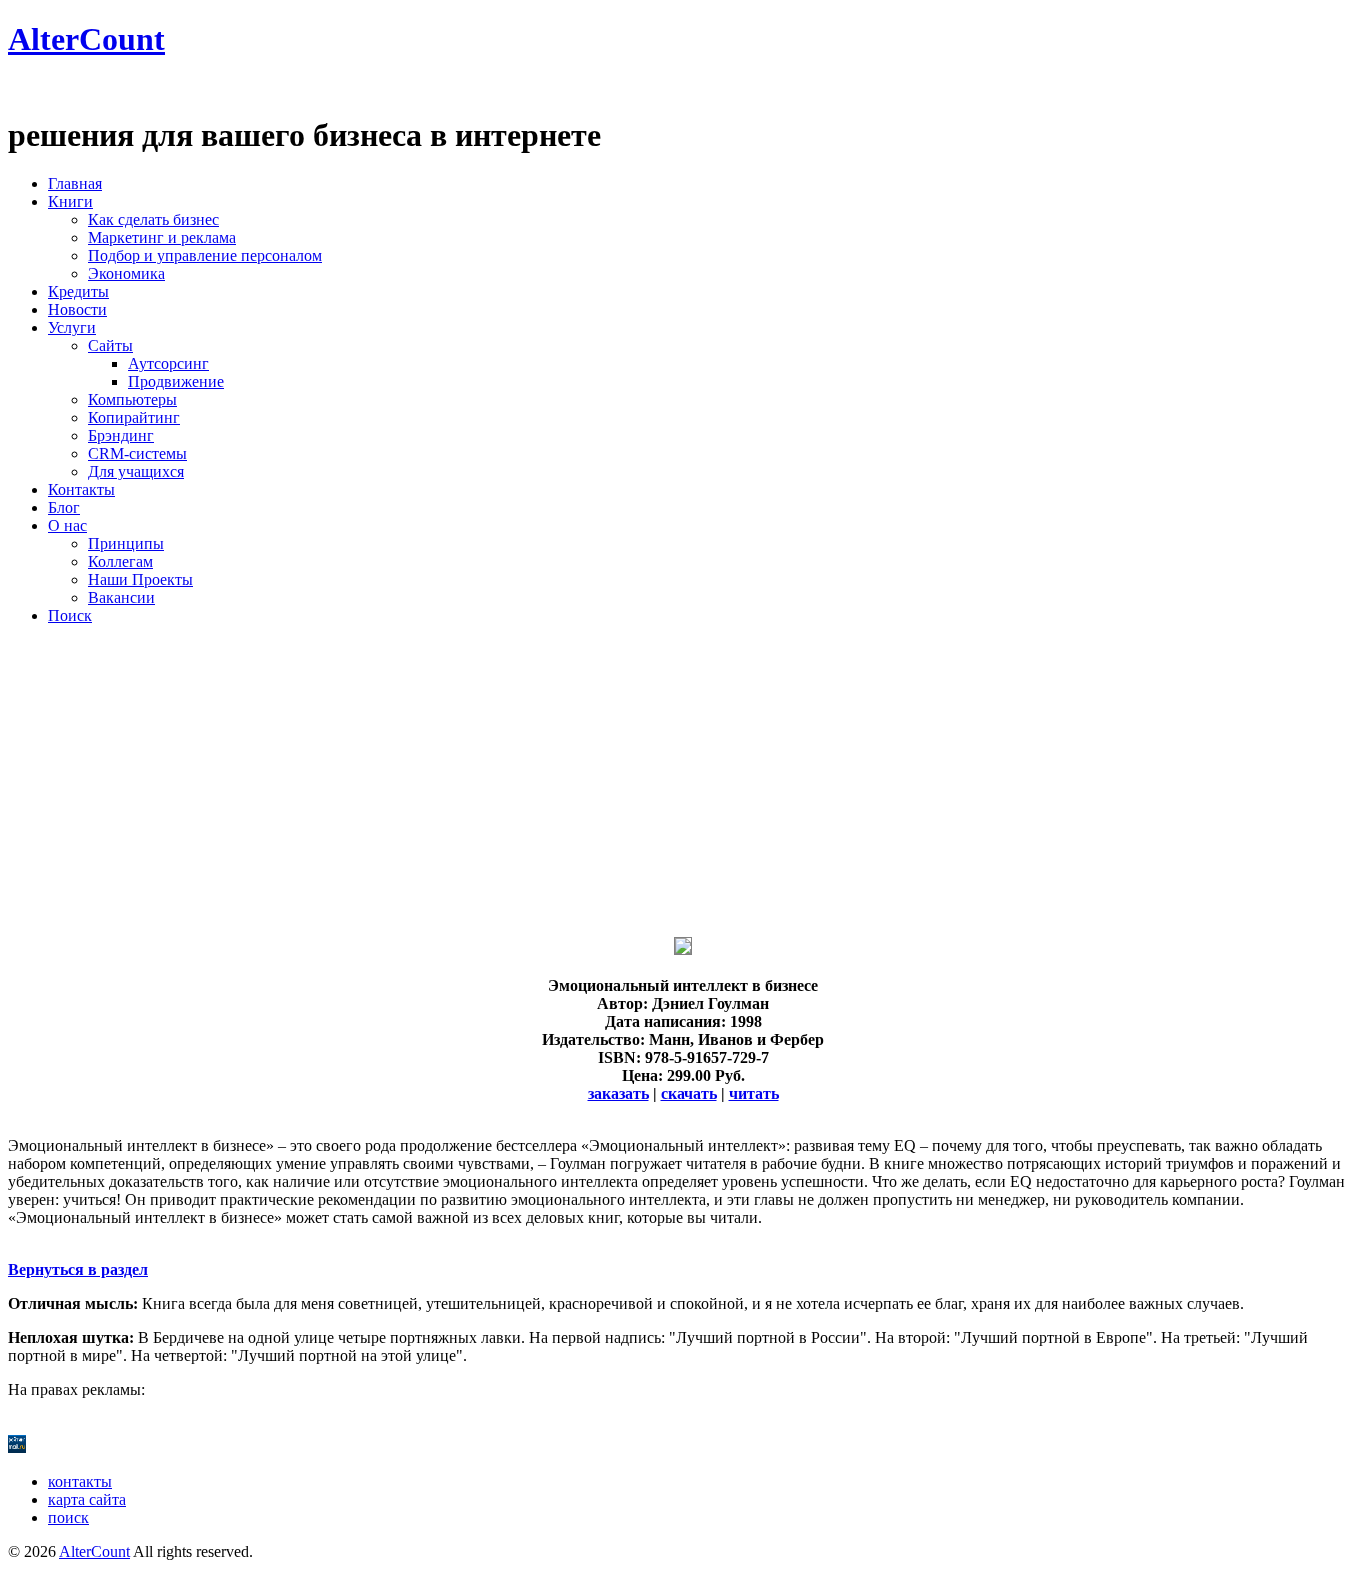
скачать (689, 1093)
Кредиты (78, 291)
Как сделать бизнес (153, 219)
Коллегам (120, 561)
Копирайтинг (134, 417)
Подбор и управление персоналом (205, 255)
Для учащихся (136, 471)
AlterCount (86, 39)
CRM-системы (137, 453)
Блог (64, 507)
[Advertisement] (608, 781)
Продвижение (176, 381)
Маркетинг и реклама (162, 237)
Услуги (72, 327)
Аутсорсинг (168, 363)
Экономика (126, 273)
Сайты (110, 345)
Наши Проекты (140, 579)
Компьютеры (132, 399)
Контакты (81, 489)
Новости (77, 309)
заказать (618, 1093)
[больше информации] (683, 949)
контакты (80, 1481)
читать (754, 1093)
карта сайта (87, 1499)
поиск (68, 1517)
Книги (70, 201)
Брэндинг (121, 435)
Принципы (126, 543)
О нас (67, 525)
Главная (75, 183)
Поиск (70, 615)
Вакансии (121, 597)
